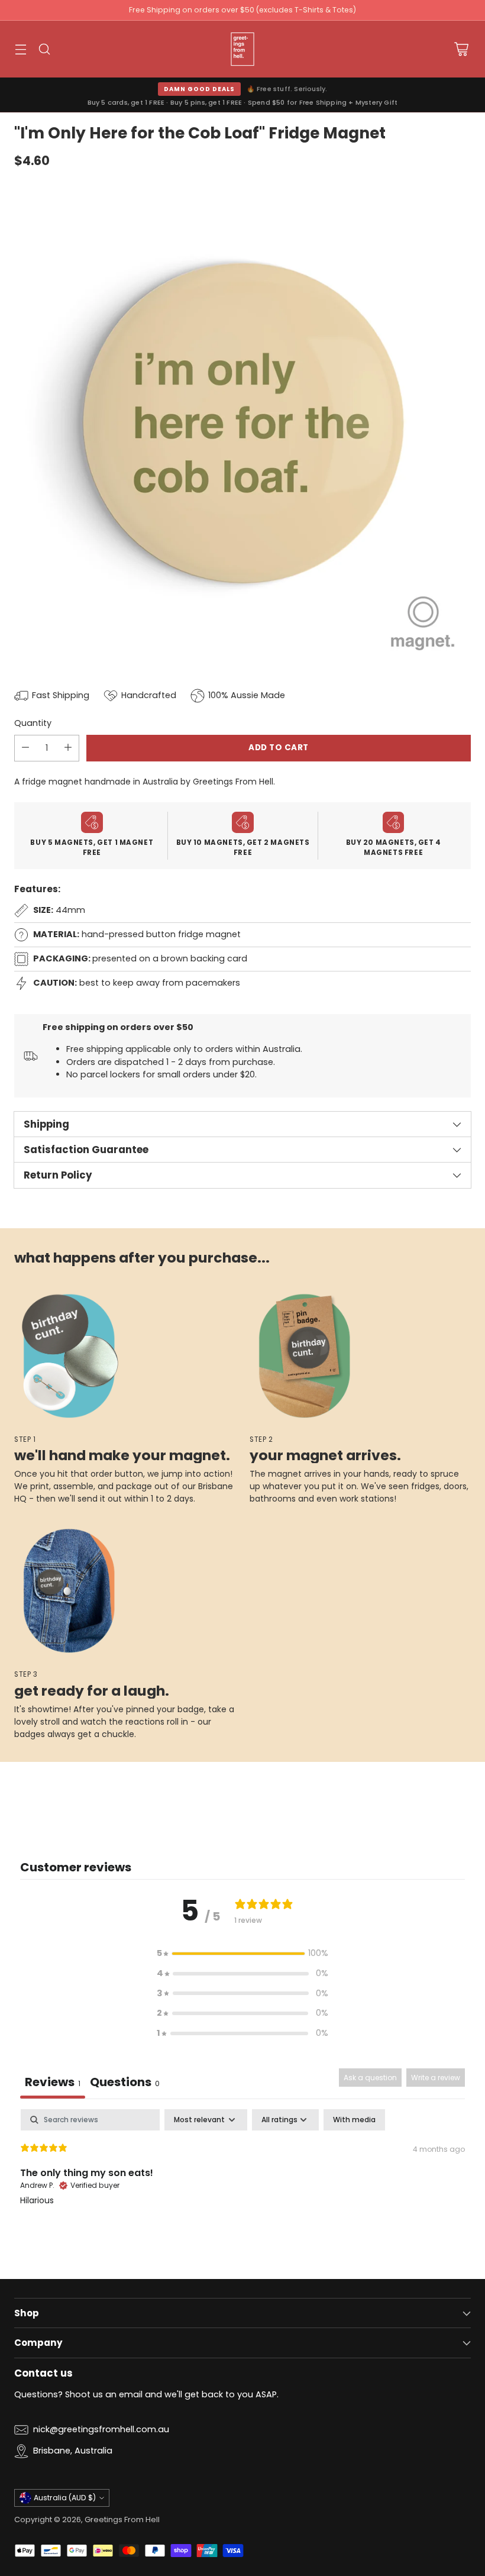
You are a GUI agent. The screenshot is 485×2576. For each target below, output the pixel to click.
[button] (242, 1954)
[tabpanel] (242, 2185)
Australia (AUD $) (65, 2498)
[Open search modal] (44, 49)
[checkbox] (354, 2120)
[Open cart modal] (461, 49)
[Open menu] (20, 49)
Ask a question (370, 2078)
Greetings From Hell (122, 2519)
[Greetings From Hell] (242, 49)
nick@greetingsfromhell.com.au (101, 2429)
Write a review (436, 2078)
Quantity (33, 723)
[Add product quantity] (68, 748)
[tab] (125, 2083)
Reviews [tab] (53, 2082)
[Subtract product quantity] (25, 748)
